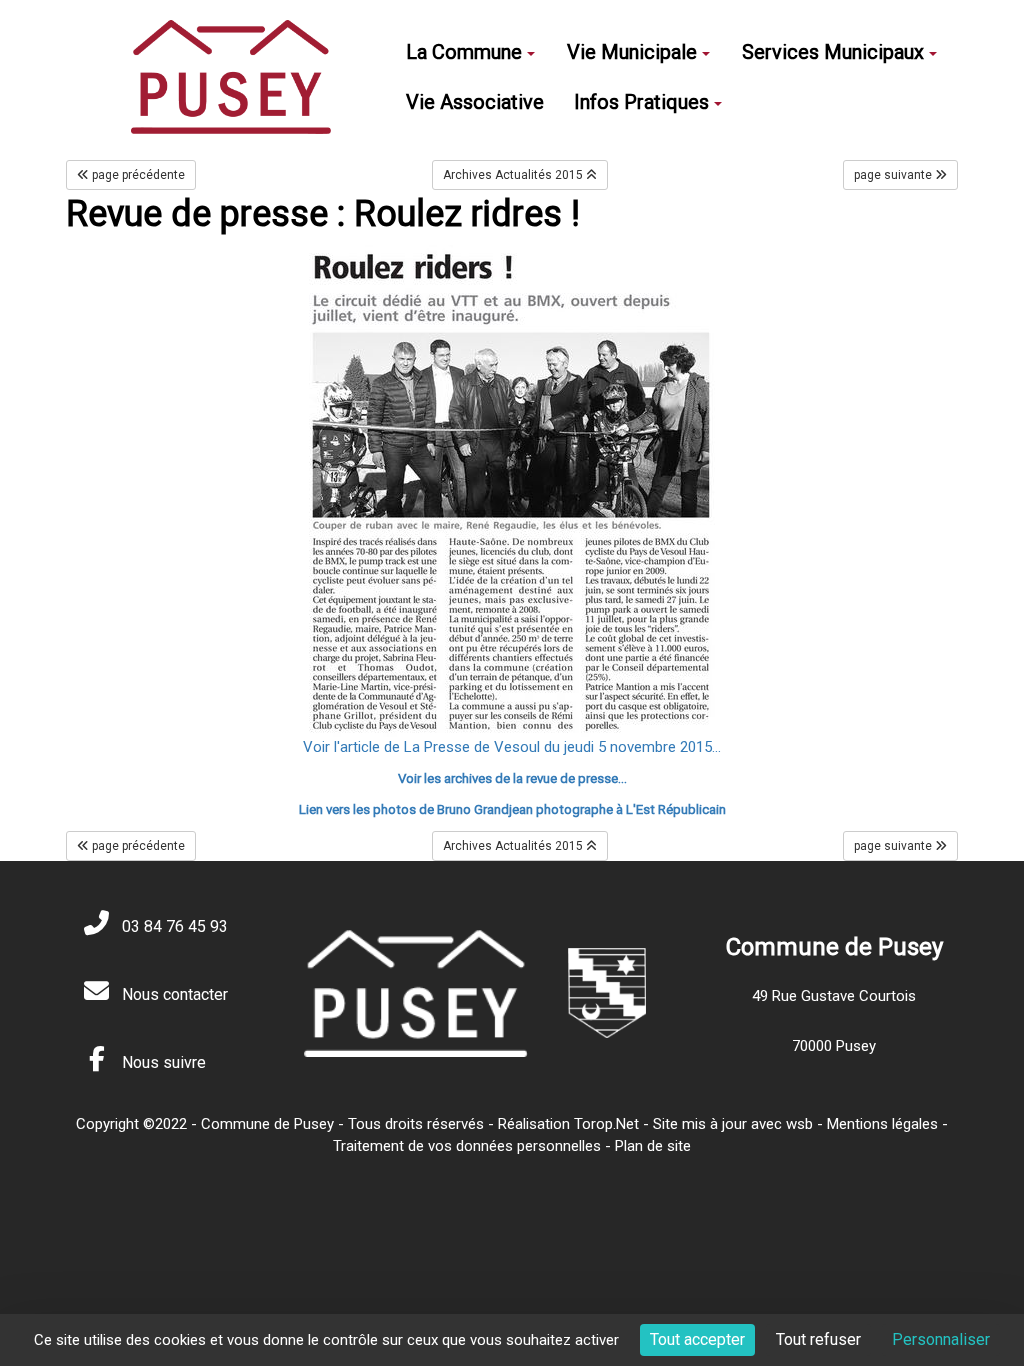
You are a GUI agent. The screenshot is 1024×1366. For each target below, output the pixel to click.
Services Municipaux (833, 52)
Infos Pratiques (641, 102)
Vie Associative (475, 102)
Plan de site (653, 1146)
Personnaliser (941, 1339)
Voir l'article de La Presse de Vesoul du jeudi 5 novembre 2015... (512, 747)
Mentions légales (882, 1124)
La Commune (464, 52)
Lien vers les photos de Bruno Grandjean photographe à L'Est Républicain (512, 809)
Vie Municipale (632, 52)
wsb (799, 1124)
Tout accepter (697, 1339)
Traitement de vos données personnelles (467, 1146)
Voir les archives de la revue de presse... (512, 778)
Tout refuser (818, 1339)
